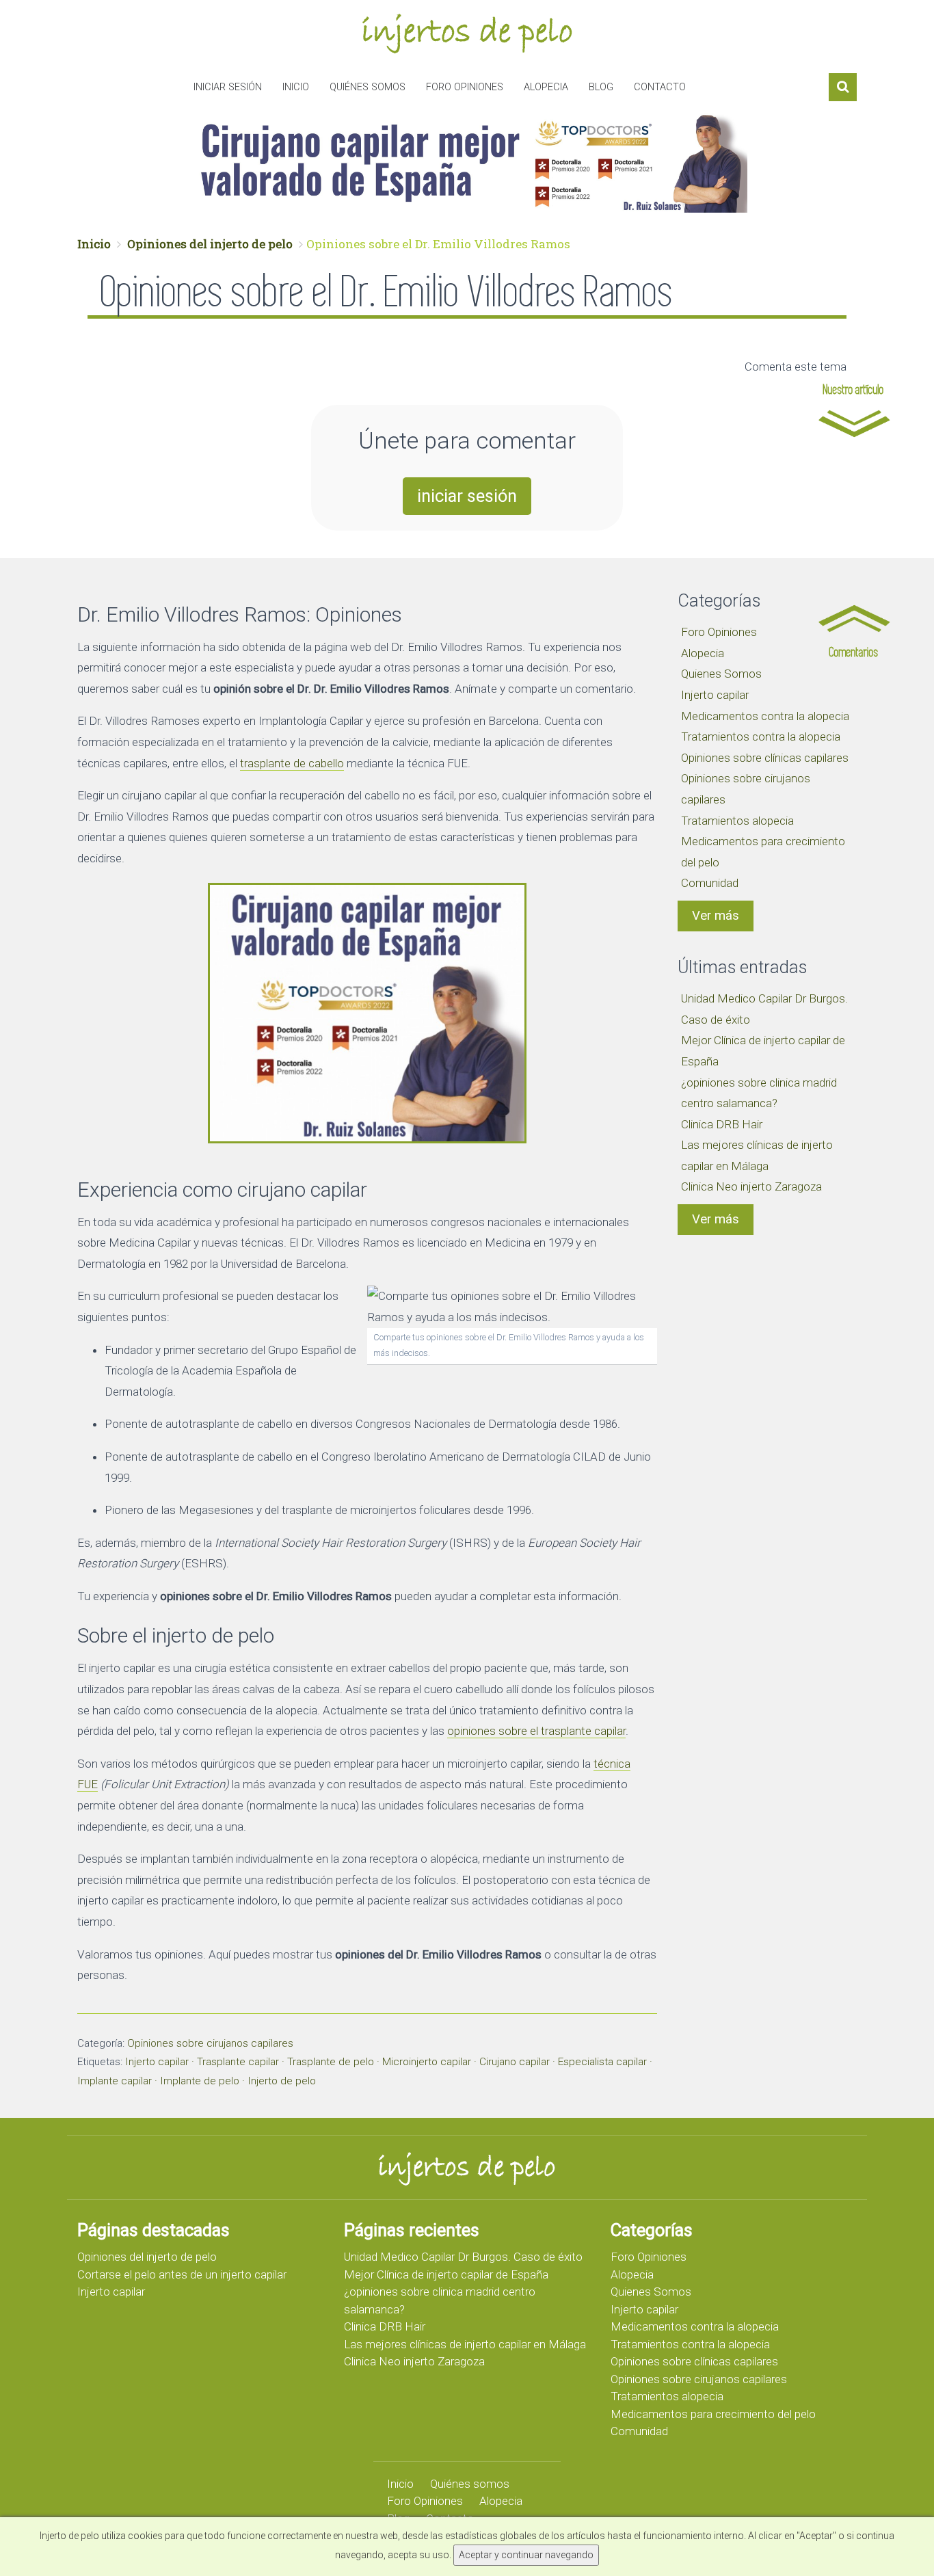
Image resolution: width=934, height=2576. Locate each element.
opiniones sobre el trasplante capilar (536, 1731)
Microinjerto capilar (427, 2062)
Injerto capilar (157, 2062)
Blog (601, 87)
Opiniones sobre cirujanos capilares (210, 2043)
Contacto (660, 87)
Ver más (716, 916)
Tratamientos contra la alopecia (761, 736)
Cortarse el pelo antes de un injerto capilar (182, 2274)
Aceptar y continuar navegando (526, 2555)
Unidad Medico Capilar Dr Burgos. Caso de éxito (463, 2257)
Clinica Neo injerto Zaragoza (751, 1186)
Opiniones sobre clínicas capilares (765, 758)
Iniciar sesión (228, 87)
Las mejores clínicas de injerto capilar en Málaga (465, 2344)
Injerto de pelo (282, 2081)
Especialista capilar (602, 2062)
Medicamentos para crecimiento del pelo (713, 2414)
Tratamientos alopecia (737, 821)
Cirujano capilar (515, 2062)
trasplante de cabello (292, 763)
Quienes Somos (721, 674)
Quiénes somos (368, 87)
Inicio (296, 87)
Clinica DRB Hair (722, 1124)
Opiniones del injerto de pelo (210, 244)
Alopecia (546, 87)
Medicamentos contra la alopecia (765, 716)
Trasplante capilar (238, 2062)
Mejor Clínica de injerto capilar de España (446, 2274)
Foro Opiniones (465, 87)
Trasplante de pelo (331, 2062)
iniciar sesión (467, 496)
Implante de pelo (200, 2081)
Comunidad (710, 883)
